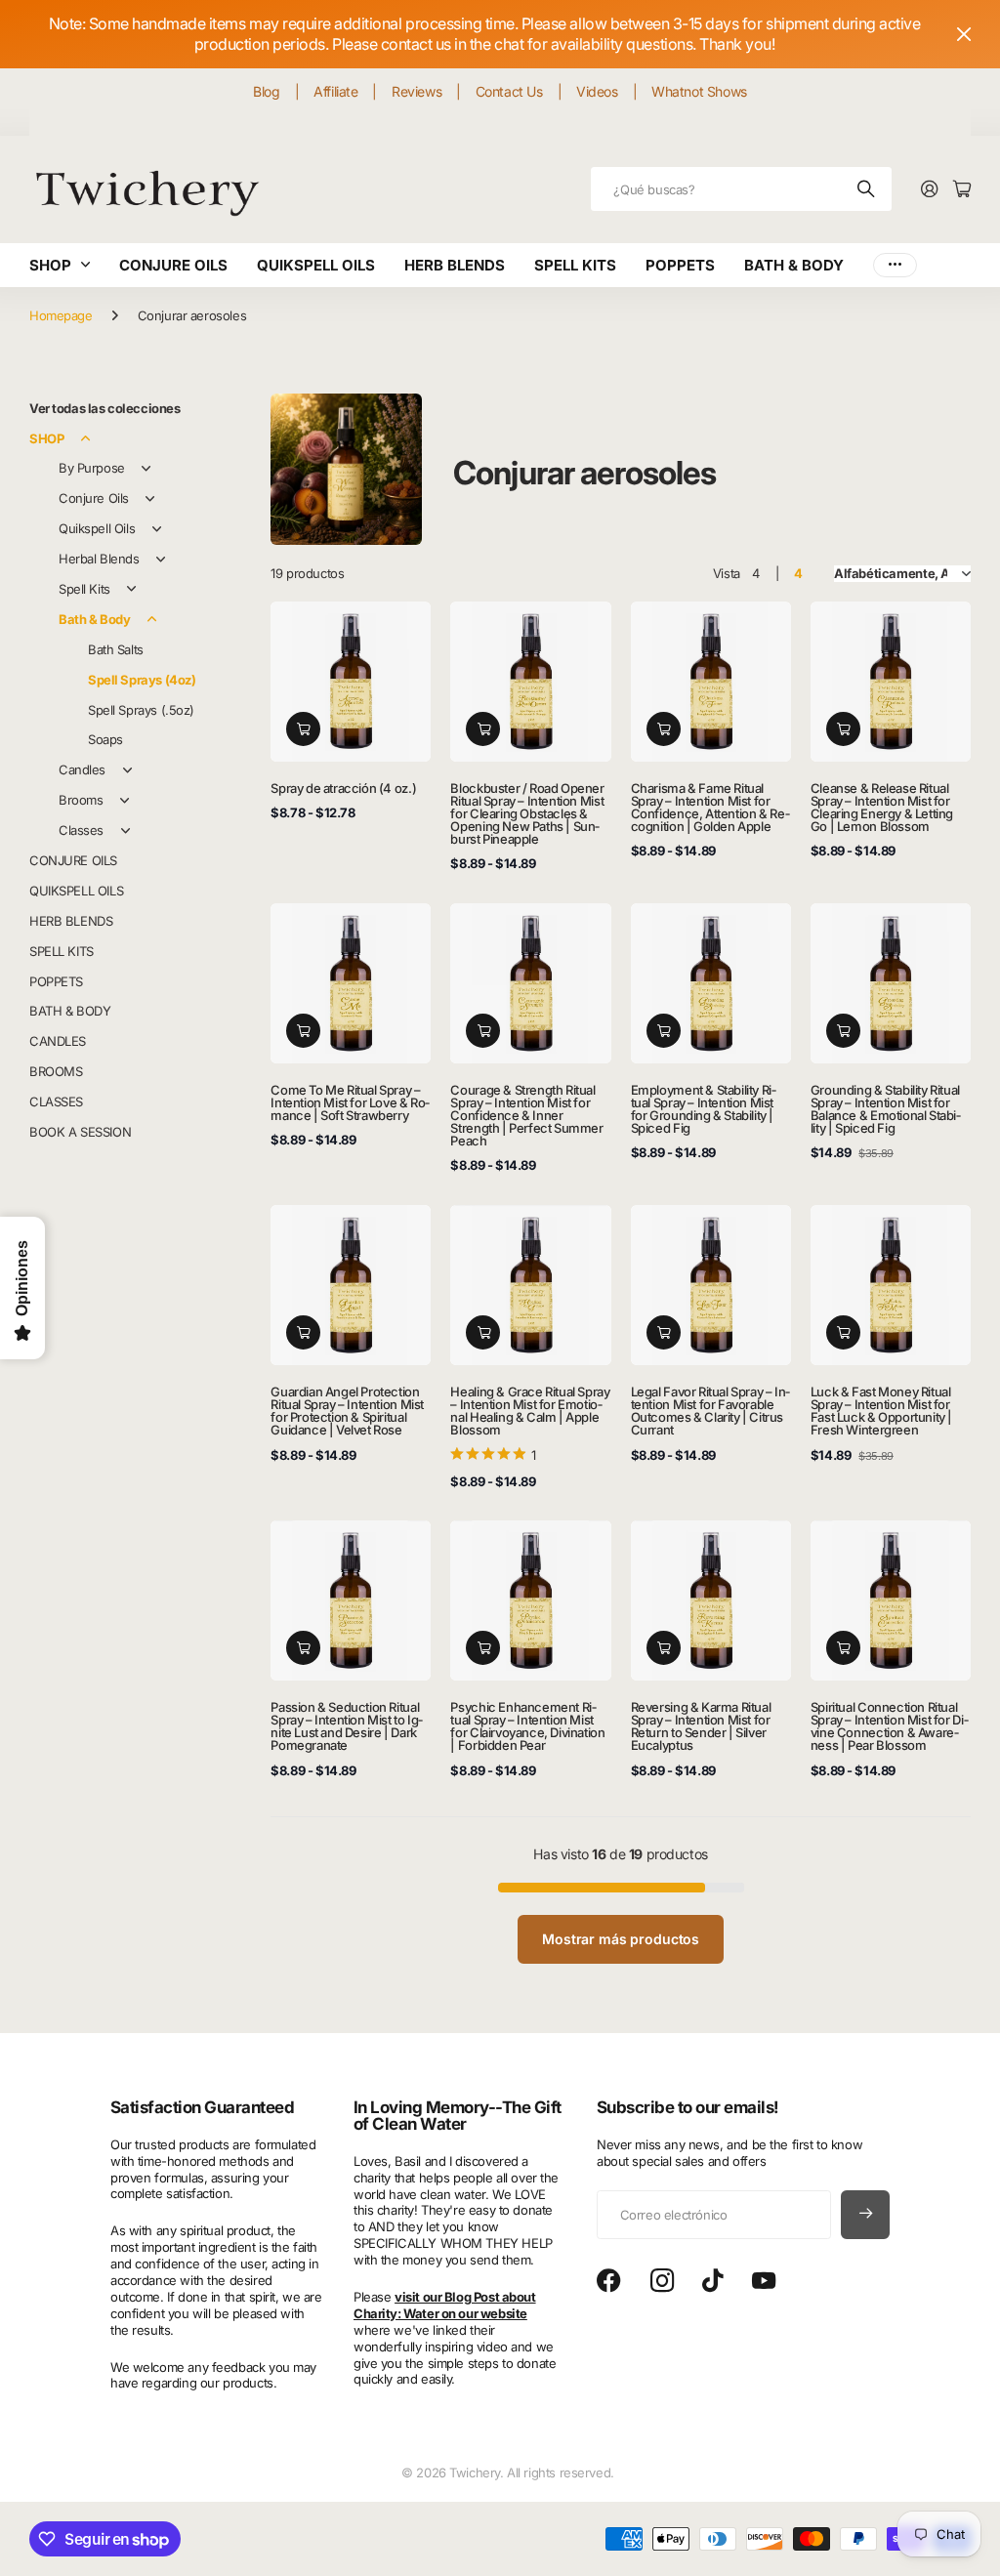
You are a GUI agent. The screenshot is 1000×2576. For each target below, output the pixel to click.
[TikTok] (712, 2281)
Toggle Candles (127, 770)
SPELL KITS (575, 265)
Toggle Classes (125, 831)
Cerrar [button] (964, 34)
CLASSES (56, 1101)
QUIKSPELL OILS (316, 265)
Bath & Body (94, 619)
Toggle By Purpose (146, 469)
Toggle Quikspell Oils (156, 529)
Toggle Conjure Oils (150, 499)
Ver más (895, 265)
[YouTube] (764, 2281)
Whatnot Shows (699, 91)
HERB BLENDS (455, 265)
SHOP (50, 265)
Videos (597, 91)
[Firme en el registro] (930, 190)
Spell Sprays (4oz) (142, 680)
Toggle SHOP (85, 438)
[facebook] (609, 2281)
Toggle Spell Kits (132, 589)
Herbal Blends (99, 559)
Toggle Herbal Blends (161, 560)
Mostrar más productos (621, 1939)
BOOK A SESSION (80, 1132)
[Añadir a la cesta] (303, 729)
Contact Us (509, 91)
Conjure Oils (94, 498)
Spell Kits (84, 589)
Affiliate (335, 91)
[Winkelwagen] (962, 190)
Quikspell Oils (97, 528)
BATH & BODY (794, 265)
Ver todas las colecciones (105, 408)
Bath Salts (116, 649)
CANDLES (58, 1041)
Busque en (867, 189)
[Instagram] (662, 2282)
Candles (82, 769)
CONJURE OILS (173, 265)
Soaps (105, 739)
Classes (81, 830)
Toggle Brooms (124, 801)
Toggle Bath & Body (151, 619)
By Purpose (92, 468)
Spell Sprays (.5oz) (141, 710)
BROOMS (56, 1071)
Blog (266, 91)
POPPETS (680, 265)
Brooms (81, 800)
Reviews (417, 91)
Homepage (61, 315)
